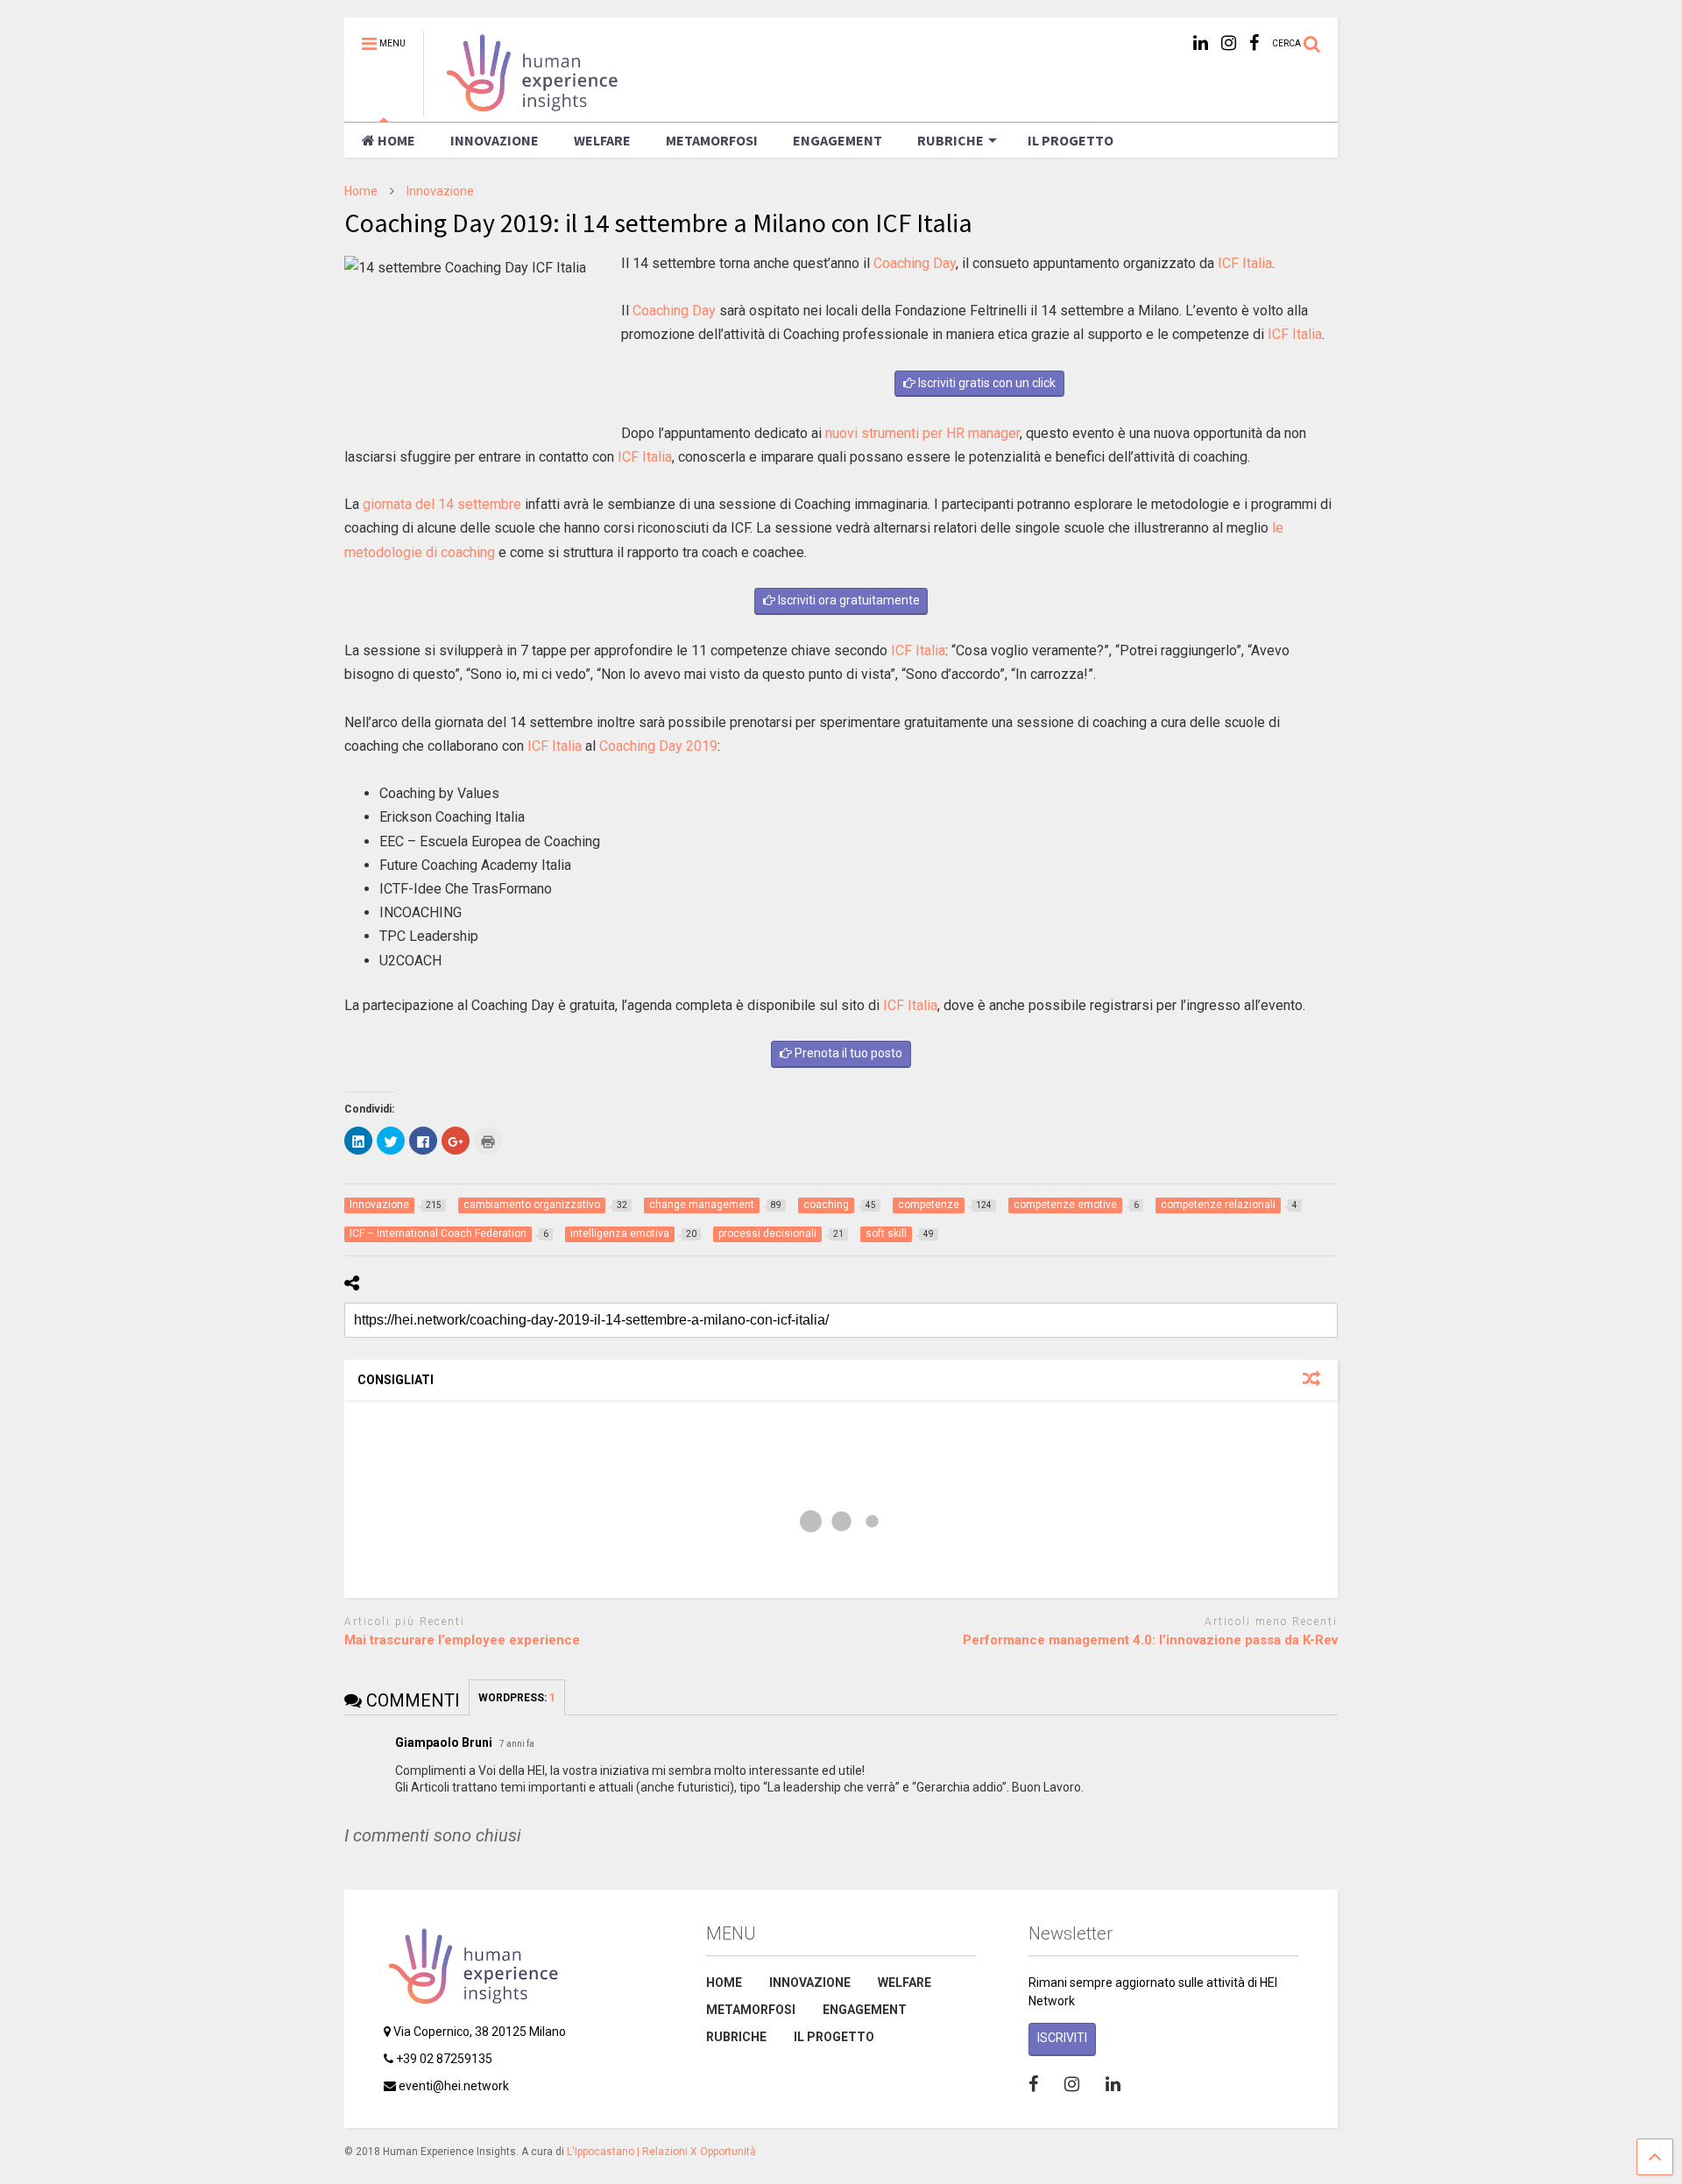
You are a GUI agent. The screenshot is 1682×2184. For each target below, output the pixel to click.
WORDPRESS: (517, 1698)
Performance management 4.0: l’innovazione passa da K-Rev (1150, 1640)
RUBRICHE (951, 140)
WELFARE (602, 140)
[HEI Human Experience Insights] (522, 109)
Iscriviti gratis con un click (986, 383)
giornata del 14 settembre (442, 504)
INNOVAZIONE (495, 140)
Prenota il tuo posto (847, 1053)
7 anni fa (517, 1744)
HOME (396, 140)
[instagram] (1229, 43)
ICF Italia (1245, 263)
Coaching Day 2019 (658, 746)
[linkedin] (1201, 43)
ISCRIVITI (1062, 2038)
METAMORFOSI (712, 140)
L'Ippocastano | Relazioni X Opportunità (661, 2152)
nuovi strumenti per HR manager (922, 433)
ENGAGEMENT (837, 140)
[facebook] (1254, 43)
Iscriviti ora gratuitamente (848, 600)
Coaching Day (915, 263)
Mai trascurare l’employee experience (462, 1640)
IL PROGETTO (1071, 140)
